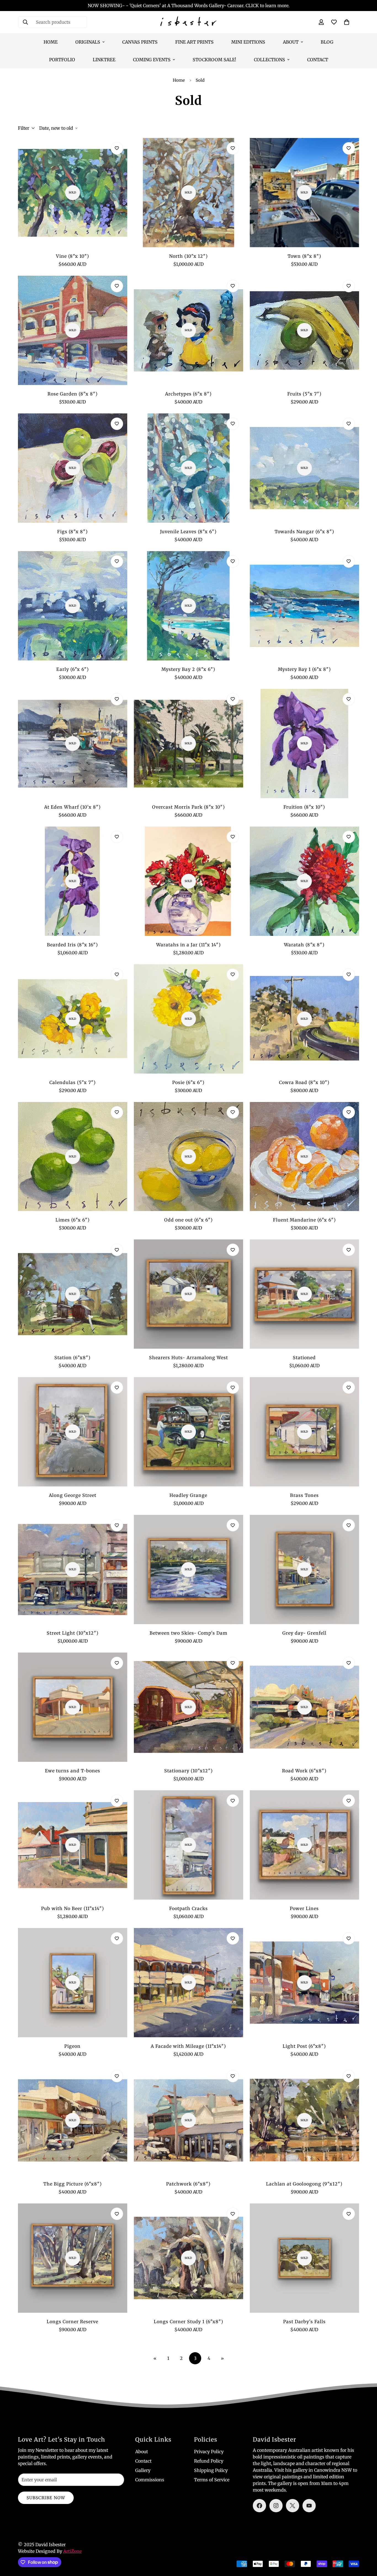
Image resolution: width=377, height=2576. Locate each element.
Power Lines (304, 1908)
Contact (318, 60)
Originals (88, 42)
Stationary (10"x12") (189, 1771)
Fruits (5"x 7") (304, 394)
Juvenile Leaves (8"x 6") (188, 532)
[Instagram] (276, 2506)
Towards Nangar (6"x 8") (304, 532)
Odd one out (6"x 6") (189, 1220)
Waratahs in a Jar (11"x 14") (189, 945)
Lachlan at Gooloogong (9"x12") (304, 2184)
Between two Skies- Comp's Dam (189, 1633)
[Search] (25, 22)
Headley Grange (188, 1495)
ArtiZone (72, 2551)
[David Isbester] (188, 22)
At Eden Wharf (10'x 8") (72, 807)
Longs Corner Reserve (72, 2322)
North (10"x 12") (189, 256)
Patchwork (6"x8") (188, 2184)
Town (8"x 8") (304, 256)
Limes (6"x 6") (73, 1220)
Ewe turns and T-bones (73, 1771)
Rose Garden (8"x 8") (73, 394)
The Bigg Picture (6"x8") (73, 2184)
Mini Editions (248, 42)
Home (51, 42)
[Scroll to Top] (366, 2546)
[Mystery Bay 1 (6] (304, 606)
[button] (347, 22)
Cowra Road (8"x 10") (304, 1082)
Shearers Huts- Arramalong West (189, 1358)
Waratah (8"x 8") (304, 945)
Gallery (143, 2470)
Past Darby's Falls (304, 2322)
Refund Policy (209, 2461)
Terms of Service (212, 2480)
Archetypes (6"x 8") (188, 394)
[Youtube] (309, 2506)
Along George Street (73, 1495)
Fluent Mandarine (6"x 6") (304, 1220)
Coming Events (152, 60)
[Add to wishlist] (117, 148)
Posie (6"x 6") (188, 1082)
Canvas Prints (140, 42)
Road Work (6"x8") (304, 1771)
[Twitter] (293, 2506)
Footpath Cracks (189, 1908)
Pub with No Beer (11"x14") (73, 1908)
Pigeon (72, 2046)
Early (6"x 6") (73, 669)
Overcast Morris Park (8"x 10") (189, 807)
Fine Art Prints (194, 42)
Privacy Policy (209, 2452)
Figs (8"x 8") (72, 532)
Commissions (150, 2480)
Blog (327, 42)
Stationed (304, 1358)
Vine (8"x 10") (73, 256)
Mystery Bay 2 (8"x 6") (188, 669)
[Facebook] (259, 2506)
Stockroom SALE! (214, 60)
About (291, 42)
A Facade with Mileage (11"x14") (188, 2046)
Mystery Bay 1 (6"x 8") (304, 669)
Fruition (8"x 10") (304, 807)
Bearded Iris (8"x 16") (72, 945)
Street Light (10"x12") (73, 1633)
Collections (270, 60)
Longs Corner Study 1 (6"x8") (189, 2322)
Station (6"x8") (72, 1358)
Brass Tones (304, 1495)
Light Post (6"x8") (304, 2046)
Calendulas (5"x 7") (73, 1082)
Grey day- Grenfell (304, 1633)
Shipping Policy (211, 2470)
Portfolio (62, 60)
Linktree (104, 60)
